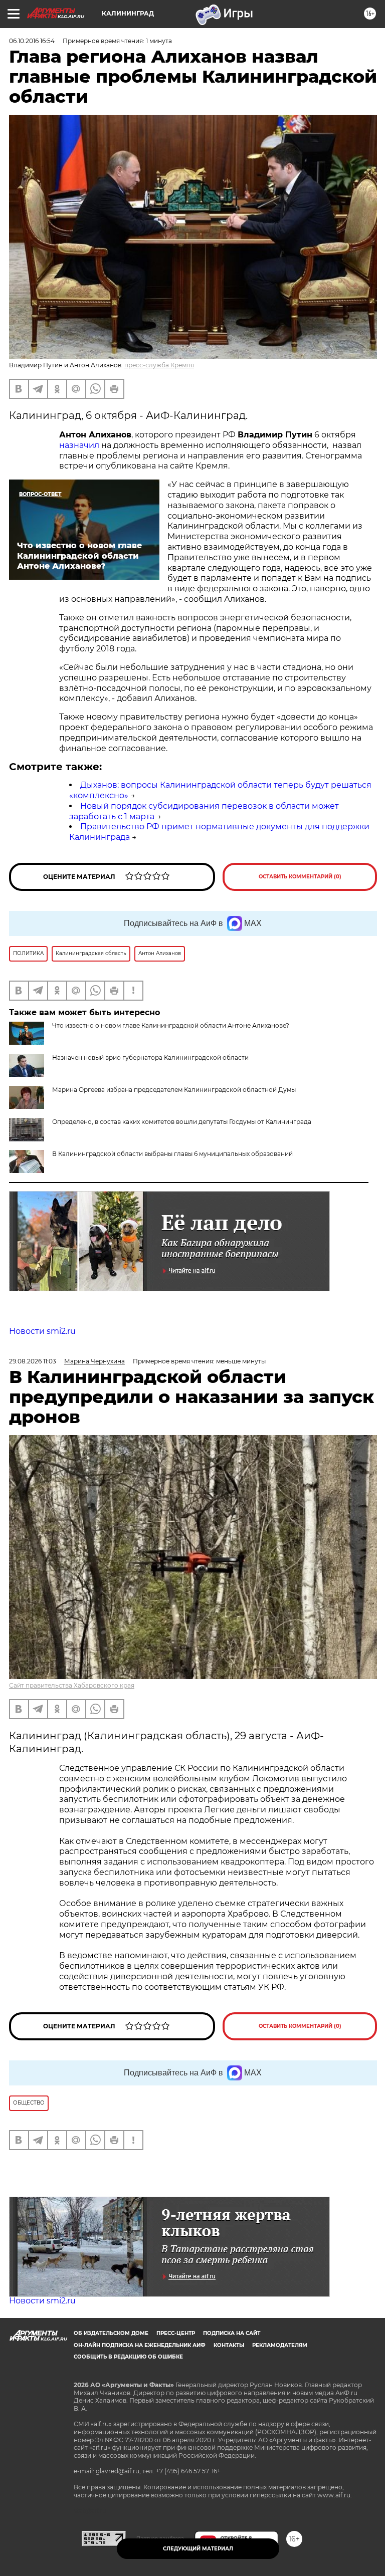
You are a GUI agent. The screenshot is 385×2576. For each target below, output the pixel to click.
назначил (79, 445)
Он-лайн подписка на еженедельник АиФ (140, 2345)
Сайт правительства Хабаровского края (72, 1685)
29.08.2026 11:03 (33, 1361)
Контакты (229, 2345)
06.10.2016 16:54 (32, 41)
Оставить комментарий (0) (300, 877)
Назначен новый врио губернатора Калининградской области (150, 1058)
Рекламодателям (280, 2345)
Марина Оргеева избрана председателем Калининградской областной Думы (174, 1090)
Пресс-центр (176, 2333)
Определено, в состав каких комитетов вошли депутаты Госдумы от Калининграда (182, 1122)
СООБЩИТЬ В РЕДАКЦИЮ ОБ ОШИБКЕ (128, 2357)
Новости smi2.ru (42, 1331)
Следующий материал (198, 2549)
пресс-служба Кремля (159, 365)
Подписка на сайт (232, 2333)
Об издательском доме (111, 2333)
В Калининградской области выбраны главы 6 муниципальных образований (172, 1154)
